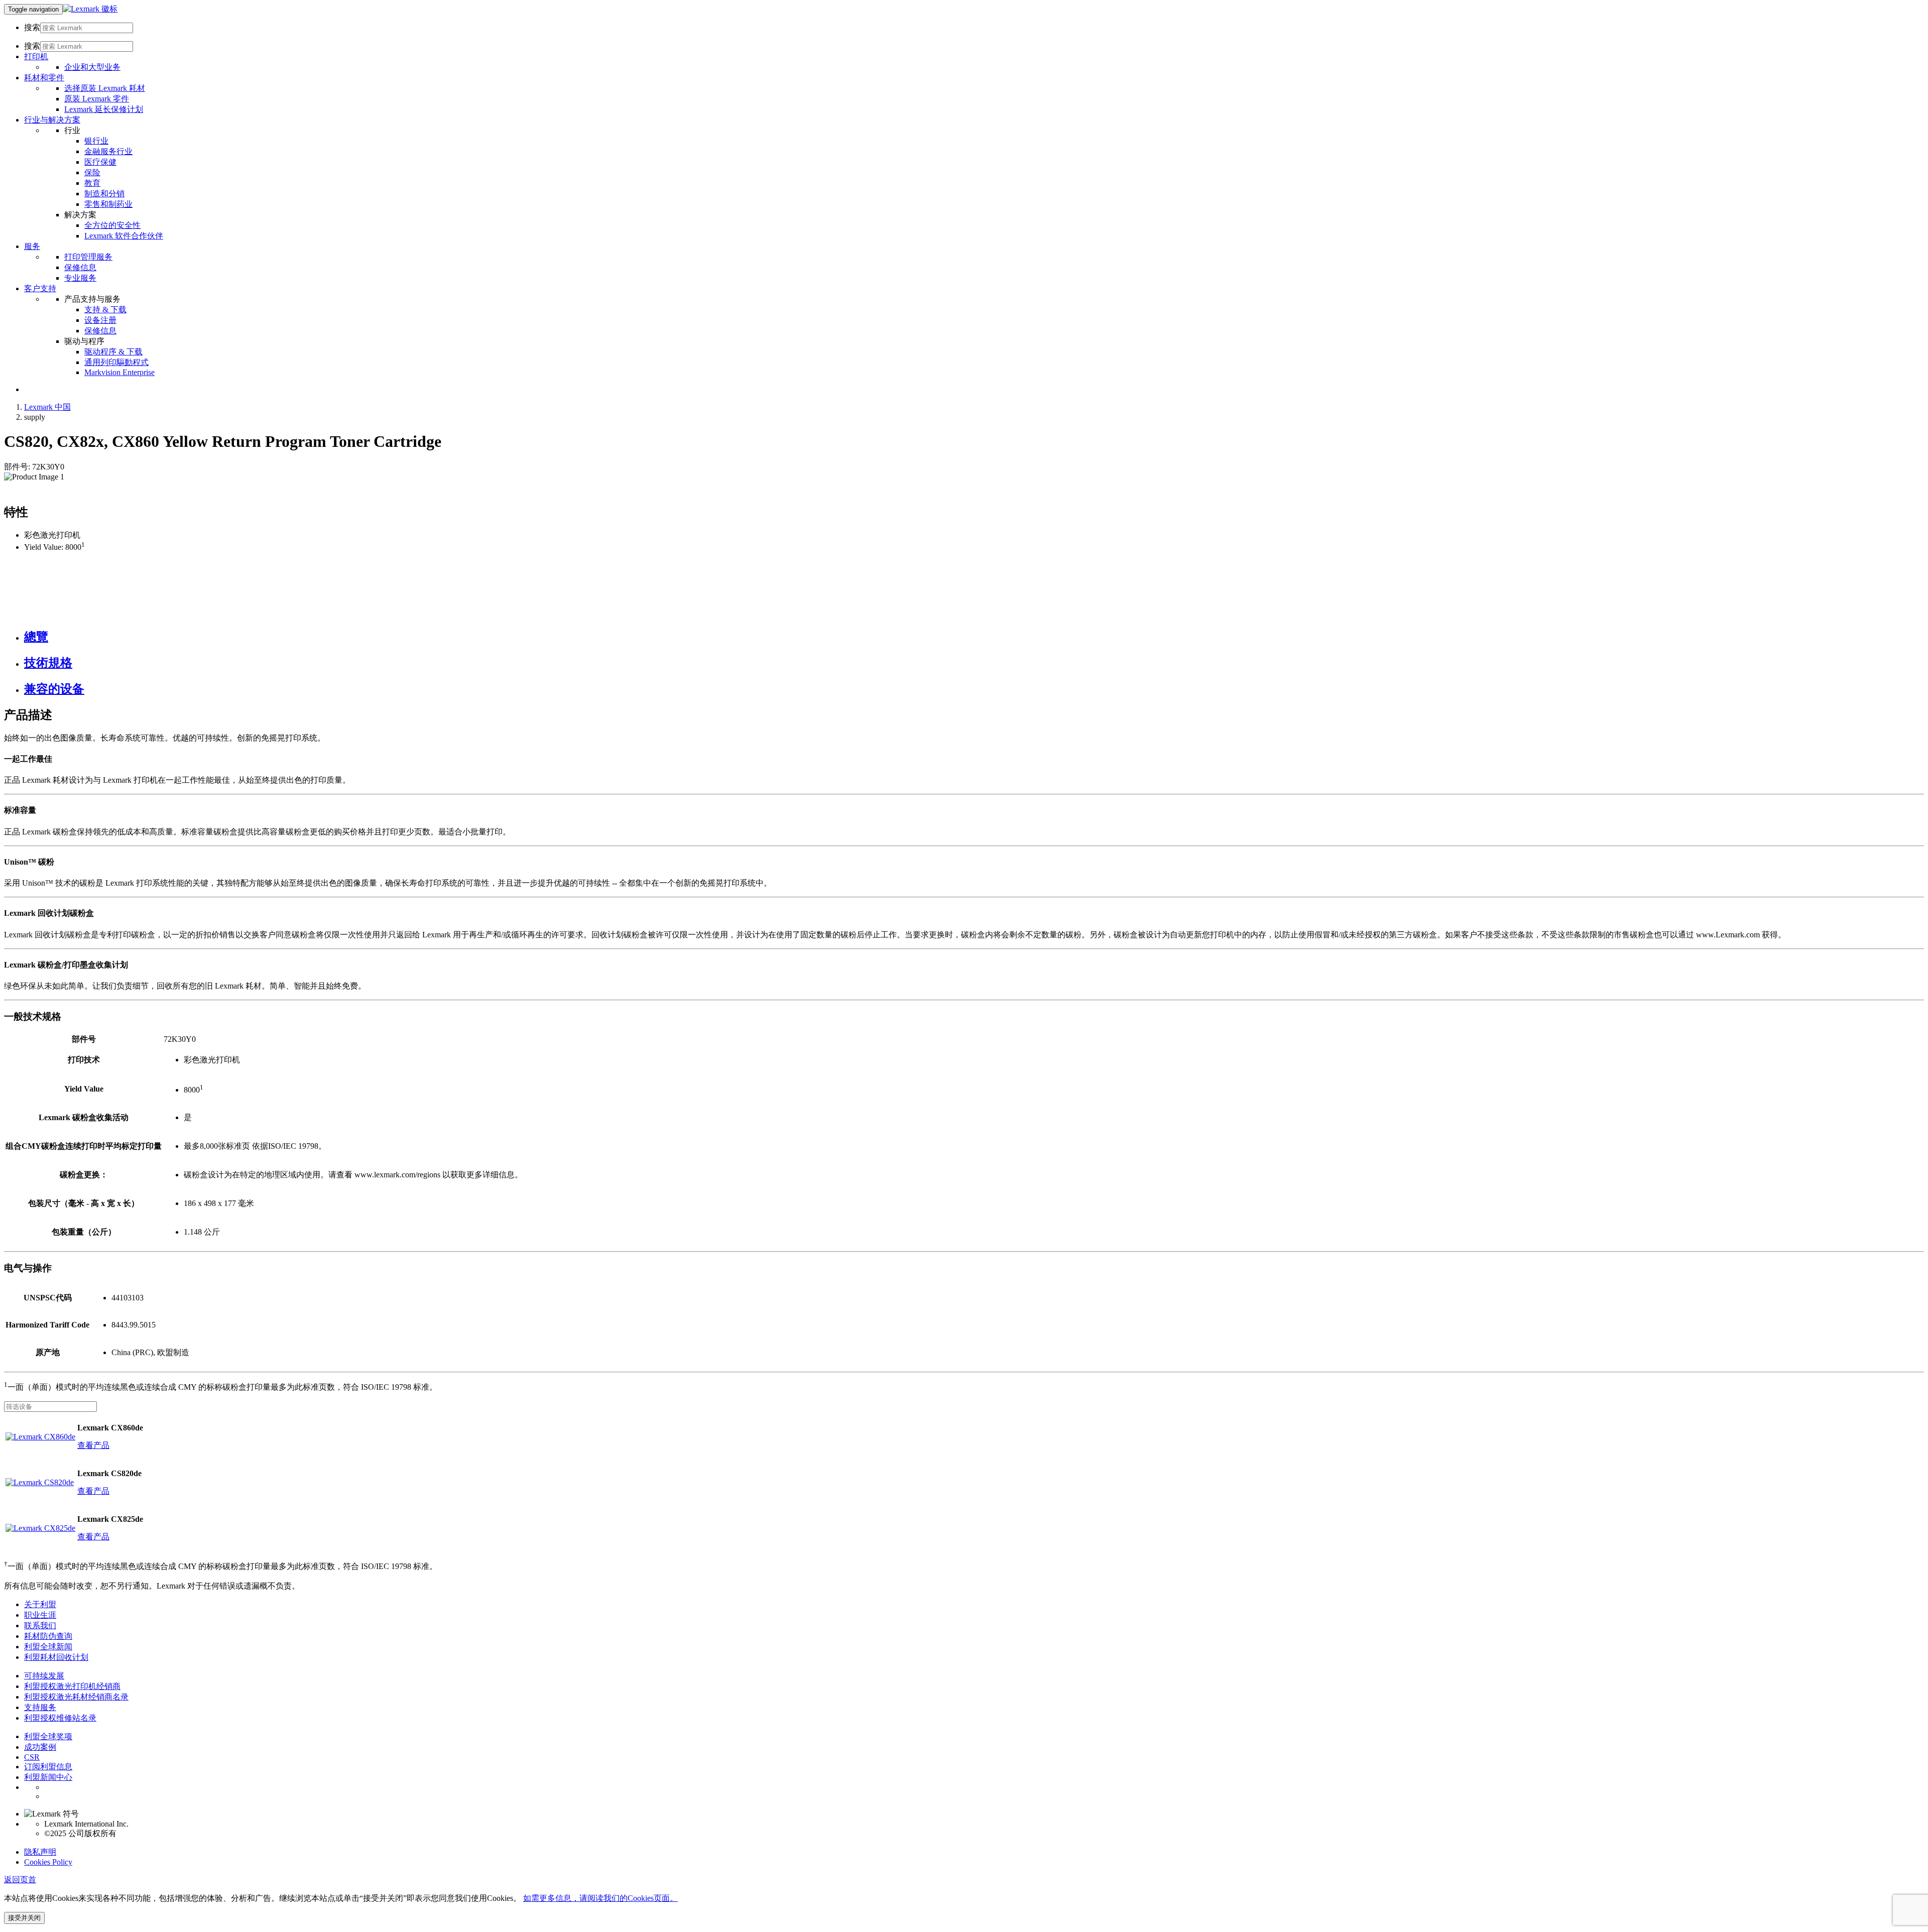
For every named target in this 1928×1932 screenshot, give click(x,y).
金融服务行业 (108, 151)
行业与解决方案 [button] (52, 120)
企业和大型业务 (92, 67)
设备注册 (100, 320)
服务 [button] (32, 246)
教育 (92, 183)
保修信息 (80, 267)
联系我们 (40, 1625)
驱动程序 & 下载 (113, 352)
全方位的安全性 (112, 225)
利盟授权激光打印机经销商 (72, 1686)
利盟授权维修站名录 (60, 1718)
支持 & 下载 (105, 310)
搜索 (32, 27)
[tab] (974, 637)
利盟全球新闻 (48, 1647)
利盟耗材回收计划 (56, 1657)
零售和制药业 (108, 204)
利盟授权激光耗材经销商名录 (76, 1697)
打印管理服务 (88, 257)
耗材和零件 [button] (44, 78)
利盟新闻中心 (48, 1777)
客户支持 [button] (40, 288)
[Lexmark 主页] (90, 9)
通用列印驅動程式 (116, 362)
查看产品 (93, 1445)
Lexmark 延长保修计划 (104, 109)
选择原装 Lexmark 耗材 (105, 88)
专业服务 (80, 278)
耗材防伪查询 (48, 1636)
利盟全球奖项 (48, 1736)
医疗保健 (100, 162)
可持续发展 (44, 1676)
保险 (92, 172)
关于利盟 (40, 1604)
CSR (32, 1757)
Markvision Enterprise (119, 372)
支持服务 (40, 1707)
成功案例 (40, 1747)
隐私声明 (40, 1852)
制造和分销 (104, 194)
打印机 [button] (36, 56)
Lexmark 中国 (47, 407)
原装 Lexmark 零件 (97, 99)
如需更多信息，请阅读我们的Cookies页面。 (600, 1898)
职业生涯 (40, 1615)
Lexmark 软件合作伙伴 (124, 236)
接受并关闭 (24, 1918)
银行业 (96, 141)
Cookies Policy (48, 1862)
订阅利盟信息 (48, 1767)
